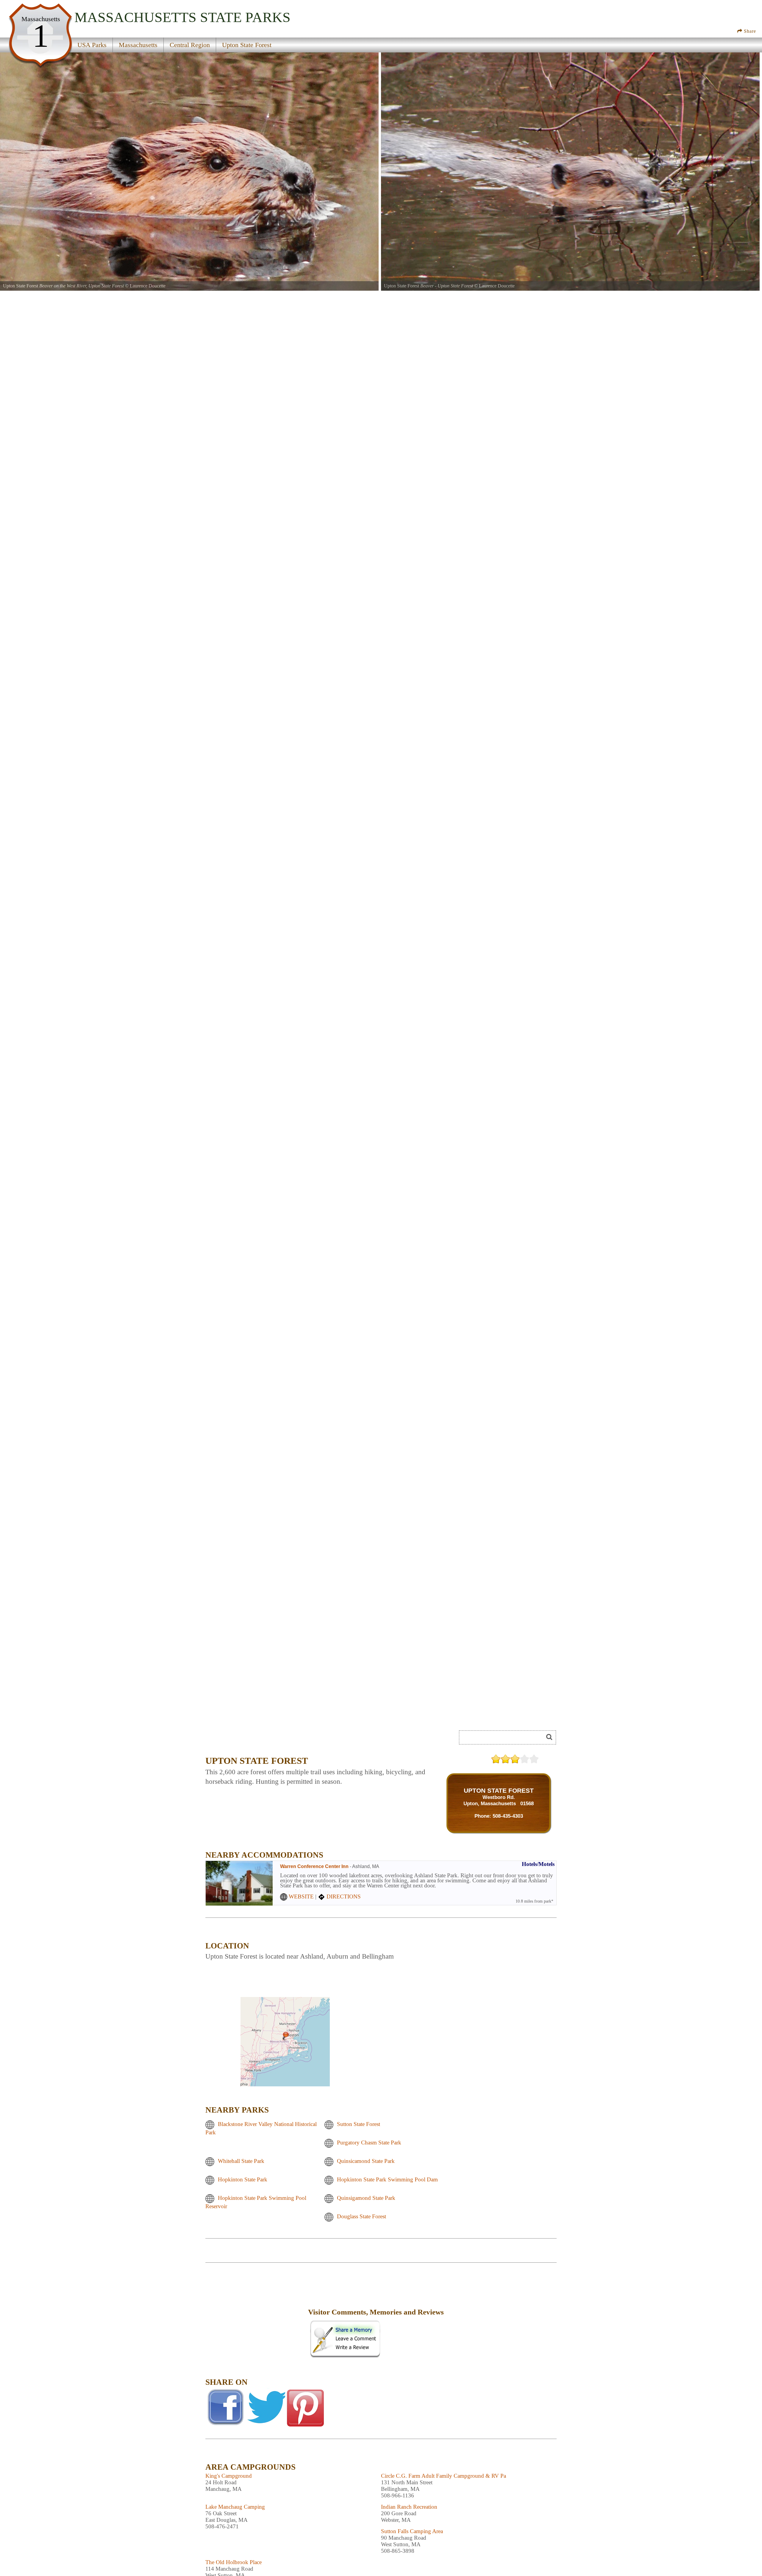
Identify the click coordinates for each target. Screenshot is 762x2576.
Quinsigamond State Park (366, 2198)
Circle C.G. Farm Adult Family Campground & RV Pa (444, 2476)
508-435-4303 (508, 1816)
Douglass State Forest (362, 2217)
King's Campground (229, 2476)
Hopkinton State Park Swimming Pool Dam (387, 2180)
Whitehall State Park (241, 2161)
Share (749, 31)
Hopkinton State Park (243, 2180)
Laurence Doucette (148, 286)
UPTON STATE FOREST (499, 1790)
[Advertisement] (256, 2316)
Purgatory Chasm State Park (369, 2143)
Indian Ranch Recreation (409, 2507)
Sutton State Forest (359, 2124)
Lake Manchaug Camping (235, 2507)
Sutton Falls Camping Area (412, 2531)
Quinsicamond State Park (366, 2161)
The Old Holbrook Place (234, 2562)
